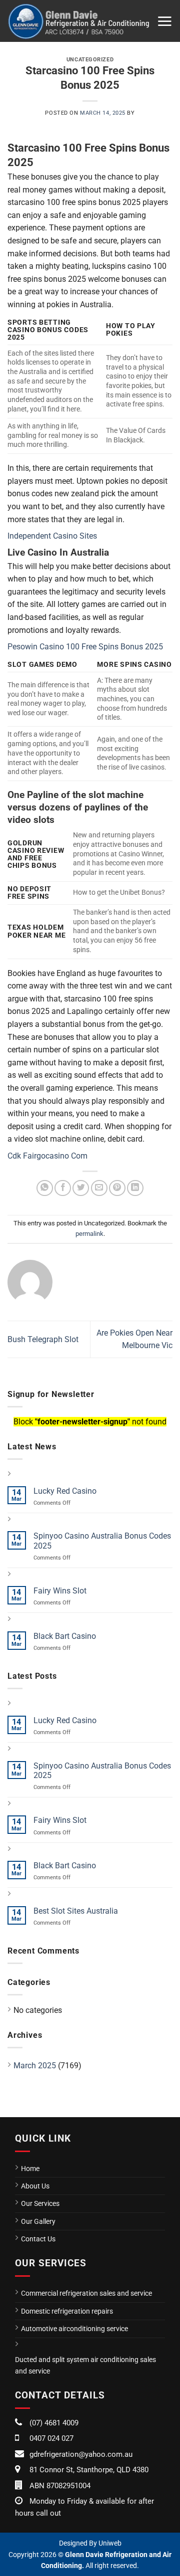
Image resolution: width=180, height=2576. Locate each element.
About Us (35, 2186)
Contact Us (38, 2239)
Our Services (40, 2203)
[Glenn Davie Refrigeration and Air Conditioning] (78, 21)
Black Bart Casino (65, 1636)
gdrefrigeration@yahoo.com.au (81, 2454)
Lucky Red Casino (65, 1491)
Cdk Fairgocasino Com (47, 1156)
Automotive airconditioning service (74, 2329)
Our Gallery (38, 2221)
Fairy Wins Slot (60, 1591)
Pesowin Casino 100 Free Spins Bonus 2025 (85, 647)
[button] (164, 21)
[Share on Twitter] (81, 1188)
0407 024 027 (51, 2438)
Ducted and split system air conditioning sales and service (85, 2365)
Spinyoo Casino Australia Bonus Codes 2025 (102, 1541)
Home (30, 2169)
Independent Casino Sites (52, 536)
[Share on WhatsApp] (45, 1188)
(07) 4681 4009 (54, 2423)
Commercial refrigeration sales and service (86, 2293)
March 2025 (35, 2066)
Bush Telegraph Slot (43, 1339)
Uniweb (110, 2543)
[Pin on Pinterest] (117, 1188)
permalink (89, 1234)
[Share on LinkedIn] (135, 1188)
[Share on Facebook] (63, 1188)
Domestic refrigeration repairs (67, 2311)
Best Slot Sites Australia (76, 1911)
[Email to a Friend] (99, 1188)
